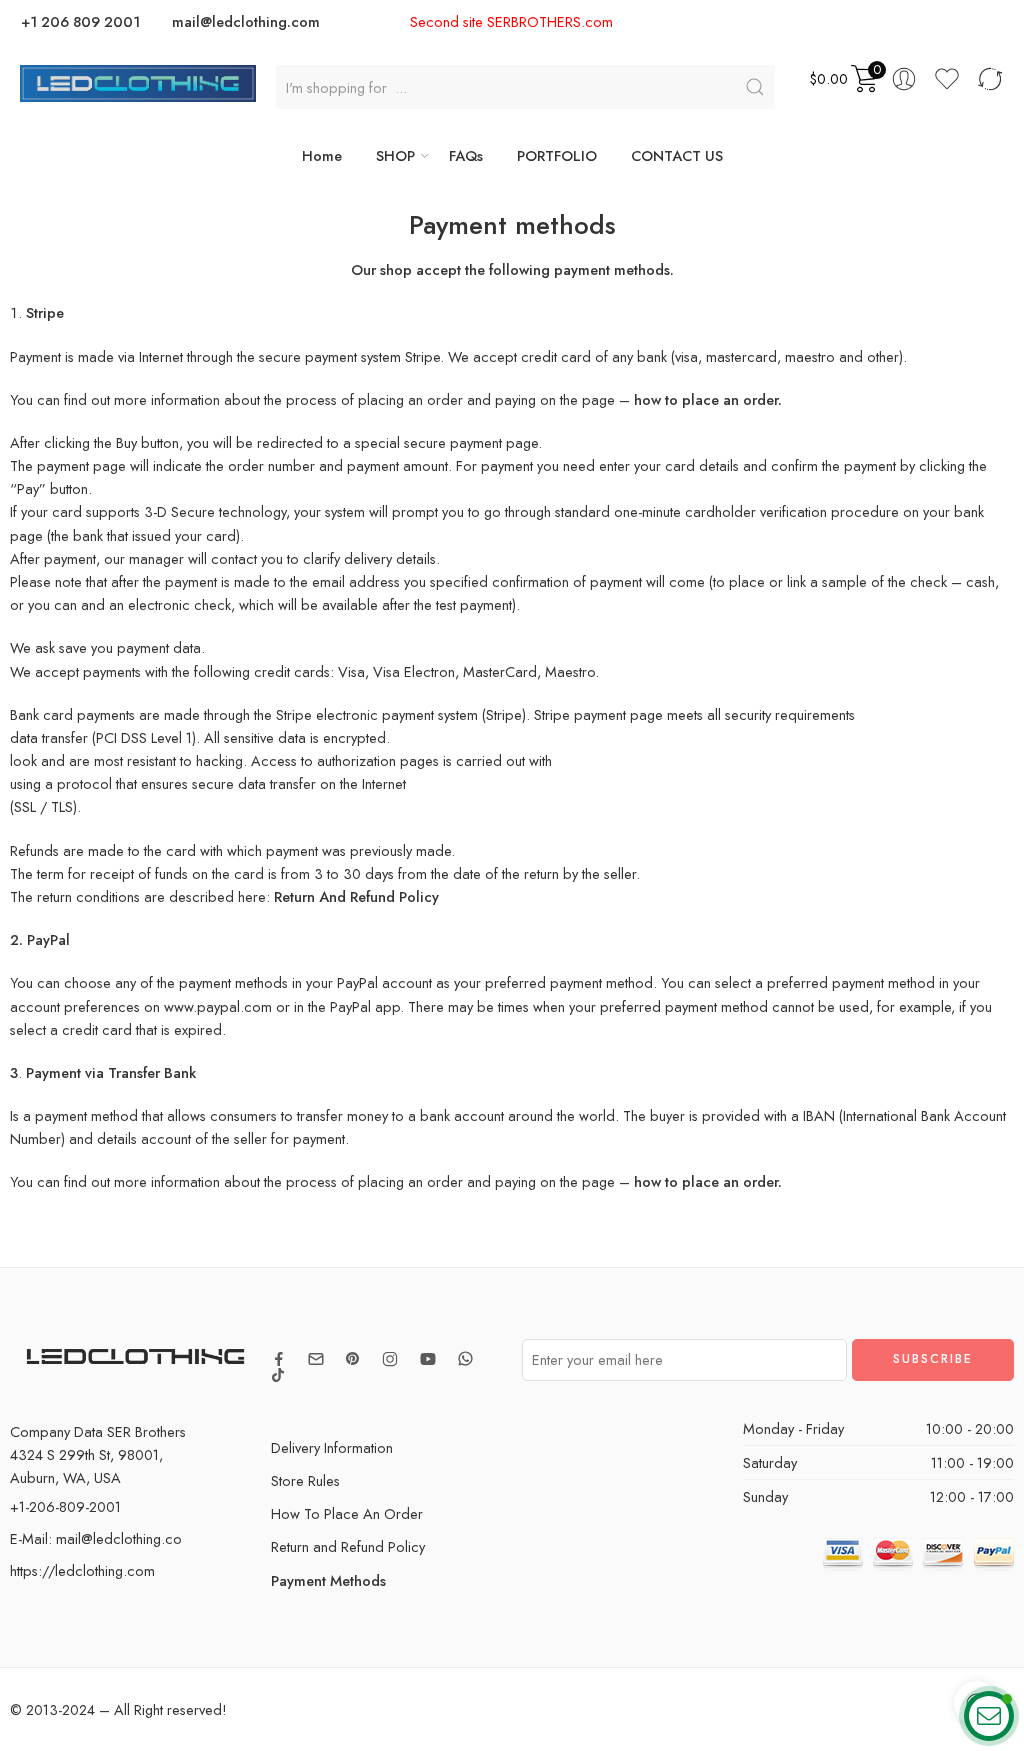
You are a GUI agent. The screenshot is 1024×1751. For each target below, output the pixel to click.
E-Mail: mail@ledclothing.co (96, 1538)
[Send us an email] (316, 1359)
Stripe (504, 714)
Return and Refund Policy (348, 1546)
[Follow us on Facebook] (279, 1359)
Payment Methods (328, 1580)
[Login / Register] (904, 79)
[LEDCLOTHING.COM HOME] (138, 81)
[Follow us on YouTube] (428, 1359)
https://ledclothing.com (82, 1570)
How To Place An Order (347, 1513)
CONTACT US (677, 155)
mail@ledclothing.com (246, 21)
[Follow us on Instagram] (390, 1359)
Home (322, 155)
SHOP (395, 155)
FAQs (466, 155)
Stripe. (424, 356)
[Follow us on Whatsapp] (465, 1358)
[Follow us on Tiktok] (278, 1375)
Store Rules (305, 1480)
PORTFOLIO (557, 155)
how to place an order (706, 1181)
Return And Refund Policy (356, 896)
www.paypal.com (218, 1006)
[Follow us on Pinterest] (353, 1359)
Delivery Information (332, 1447)
